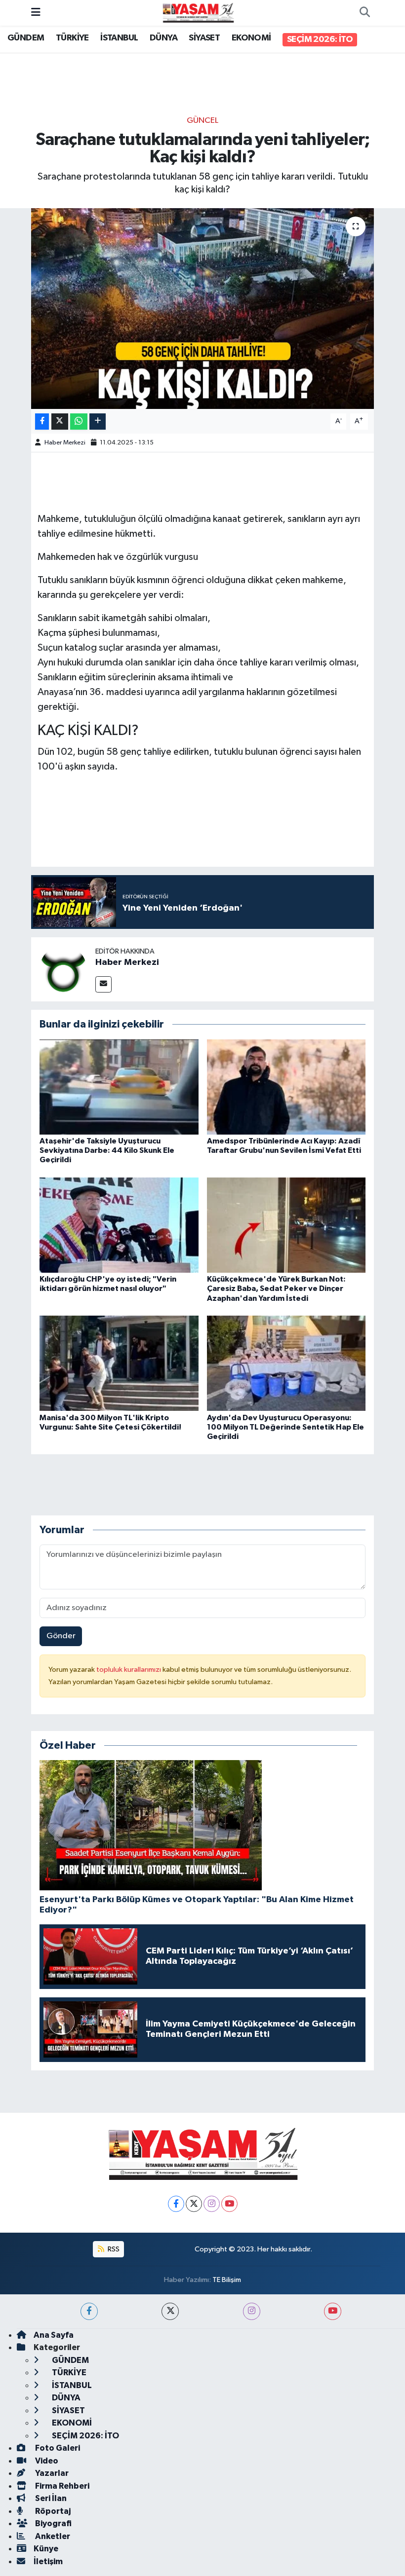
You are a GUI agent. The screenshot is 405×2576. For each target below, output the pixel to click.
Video (46, 2461)
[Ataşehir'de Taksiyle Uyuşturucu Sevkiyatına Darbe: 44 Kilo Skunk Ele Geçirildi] (119, 1086)
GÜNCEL (202, 121)
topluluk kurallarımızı (129, 1670)
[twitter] (170, 2311)
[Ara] (364, 13)
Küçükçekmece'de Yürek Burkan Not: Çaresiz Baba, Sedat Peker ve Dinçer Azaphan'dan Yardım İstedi (276, 1288)
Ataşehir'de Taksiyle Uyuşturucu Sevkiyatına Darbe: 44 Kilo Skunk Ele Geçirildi (107, 1150)
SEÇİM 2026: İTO (320, 39)
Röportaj (52, 2511)
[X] (194, 2204)
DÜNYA (163, 38)
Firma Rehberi (61, 2486)
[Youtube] (229, 2204)
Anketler (52, 2536)
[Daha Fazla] (98, 422)
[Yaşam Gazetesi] (198, 13)
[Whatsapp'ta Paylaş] (79, 422)
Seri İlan (50, 2498)
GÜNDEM (26, 38)
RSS (113, 2249)
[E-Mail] (103, 984)
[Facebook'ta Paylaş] (42, 422)
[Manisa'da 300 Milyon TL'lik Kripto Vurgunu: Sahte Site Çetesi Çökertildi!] (119, 1363)
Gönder (61, 1636)
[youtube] (333, 2311)
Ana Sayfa (54, 2335)
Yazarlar (51, 2473)
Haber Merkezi (65, 443)
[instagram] (252, 2311)
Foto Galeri (57, 2448)
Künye (46, 2549)
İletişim (48, 2561)
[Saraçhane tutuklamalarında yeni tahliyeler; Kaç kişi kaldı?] (203, 309)
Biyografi (53, 2523)
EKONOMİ (251, 38)
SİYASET (204, 38)
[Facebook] (176, 2204)
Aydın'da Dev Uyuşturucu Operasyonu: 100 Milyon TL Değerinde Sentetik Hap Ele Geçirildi (285, 1427)
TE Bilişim (227, 2280)
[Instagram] (212, 2204)
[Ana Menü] (36, 13)
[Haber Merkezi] (63, 969)
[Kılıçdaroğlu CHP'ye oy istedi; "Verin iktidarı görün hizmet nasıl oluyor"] (119, 1225)
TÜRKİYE (72, 38)
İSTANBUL (119, 38)
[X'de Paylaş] (60, 422)
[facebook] (89, 2311)
